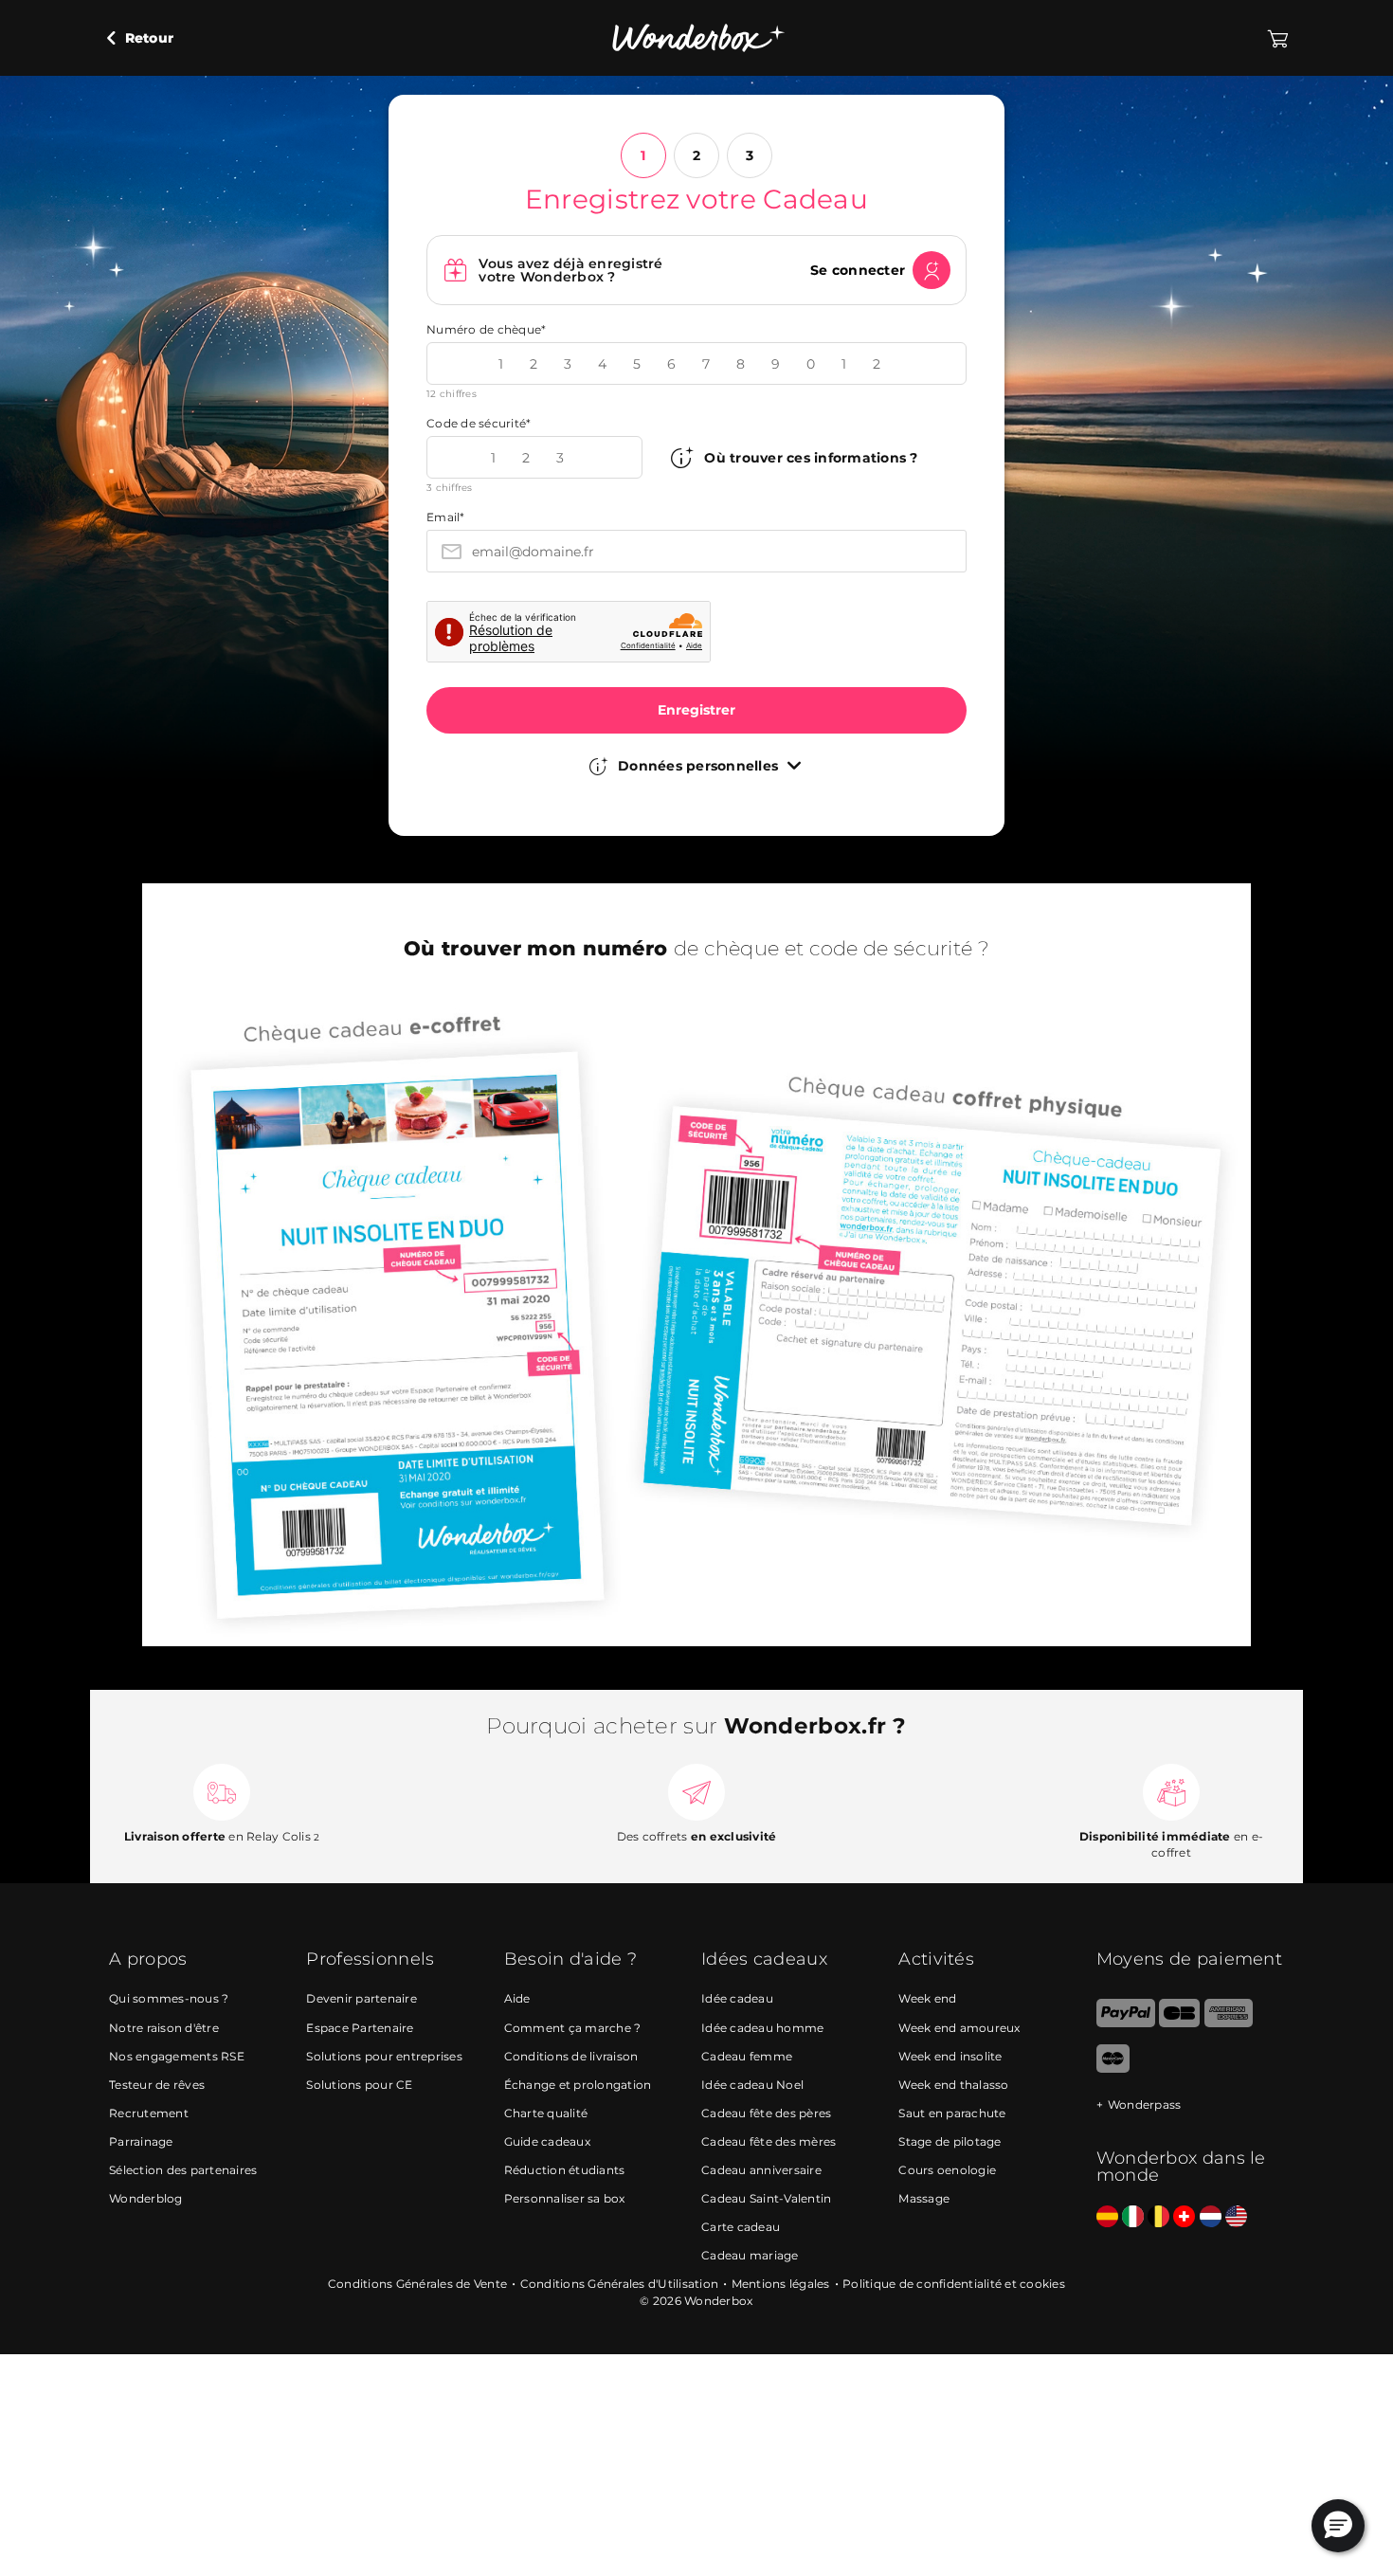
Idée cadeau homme (762, 2028)
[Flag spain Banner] (1107, 2217)
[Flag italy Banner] (1133, 2217)
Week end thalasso (953, 2085)
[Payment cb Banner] (1179, 2023)
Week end (927, 1998)
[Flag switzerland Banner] (1184, 2217)
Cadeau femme (747, 2056)
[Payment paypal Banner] (1126, 2023)
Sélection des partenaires (183, 2170)
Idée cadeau (737, 1998)
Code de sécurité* (479, 423)
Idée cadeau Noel (752, 2085)
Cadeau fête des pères (766, 2113)
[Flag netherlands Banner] (1211, 2217)
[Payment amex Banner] (1229, 2023)
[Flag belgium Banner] (1158, 2217)
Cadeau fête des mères (769, 2141)
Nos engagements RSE (177, 2056)
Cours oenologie (947, 2170)
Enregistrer (696, 710)
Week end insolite (950, 2056)
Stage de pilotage (950, 2141)
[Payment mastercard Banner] (1113, 2068)
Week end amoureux (959, 2028)
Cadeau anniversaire (761, 2170)
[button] (1338, 2526)
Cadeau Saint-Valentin (766, 2198)
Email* (446, 517)
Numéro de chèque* (486, 329)
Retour (147, 38)
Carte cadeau (741, 2227)
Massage (924, 2198)
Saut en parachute (952, 2113)
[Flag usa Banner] (1236, 2217)
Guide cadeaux (547, 2141)
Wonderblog (146, 2198)
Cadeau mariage (750, 2255)
